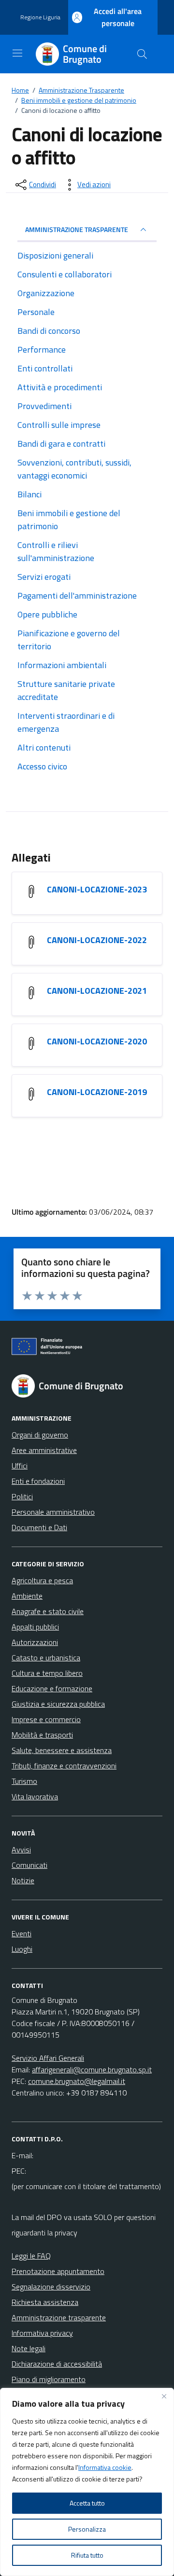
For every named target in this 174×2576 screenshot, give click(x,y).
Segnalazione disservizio (51, 2287)
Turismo (24, 1781)
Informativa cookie (105, 2467)
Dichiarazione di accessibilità (57, 2364)
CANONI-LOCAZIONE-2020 (97, 1041)
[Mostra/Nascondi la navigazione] (17, 53)
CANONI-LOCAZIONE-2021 (97, 991)
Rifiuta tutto (87, 2555)
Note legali (29, 2348)
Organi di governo (40, 1435)
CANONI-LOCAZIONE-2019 (97, 1092)
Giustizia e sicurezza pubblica (58, 1704)
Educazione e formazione (52, 1688)
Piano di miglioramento (49, 2379)
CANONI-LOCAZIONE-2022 (97, 940)
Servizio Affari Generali (48, 2058)
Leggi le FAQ (31, 2256)
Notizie (23, 1880)
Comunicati (29, 1865)
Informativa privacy (42, 2333)
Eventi (22, 1933)
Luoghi (22, 1949)
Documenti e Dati (39, 1527)
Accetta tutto (87, 2503)
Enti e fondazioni (38, 1481)
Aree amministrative (44, 1450)
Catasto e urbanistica (46, 1658)
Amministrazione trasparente (59, 2317)
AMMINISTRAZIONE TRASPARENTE (77, 229)
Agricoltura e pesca (42, 1580)
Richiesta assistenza (45, 2302)
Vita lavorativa (35, 1796)
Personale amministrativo (53, 1512)
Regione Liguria (40, 17)
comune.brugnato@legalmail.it (77, 2081)
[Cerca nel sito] (142, 54)
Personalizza (87, 2529)
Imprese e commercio (46, 1719)
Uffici (20, 1466)
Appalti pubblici (35, 1627)
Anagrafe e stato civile (48, 1611)
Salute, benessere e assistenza (62, 1750)
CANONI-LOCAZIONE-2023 (97, 889)
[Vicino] (164, 2396)
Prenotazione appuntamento (58, 2271)
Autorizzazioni (35, 1642)
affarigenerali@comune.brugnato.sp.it (92, 2069)
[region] (87, 2482)
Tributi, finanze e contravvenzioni (64, 1766)
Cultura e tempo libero (47, 1673)
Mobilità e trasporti (42, 1735)
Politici (22, 1496)
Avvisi (21, 1850)
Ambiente (27, 1596)
